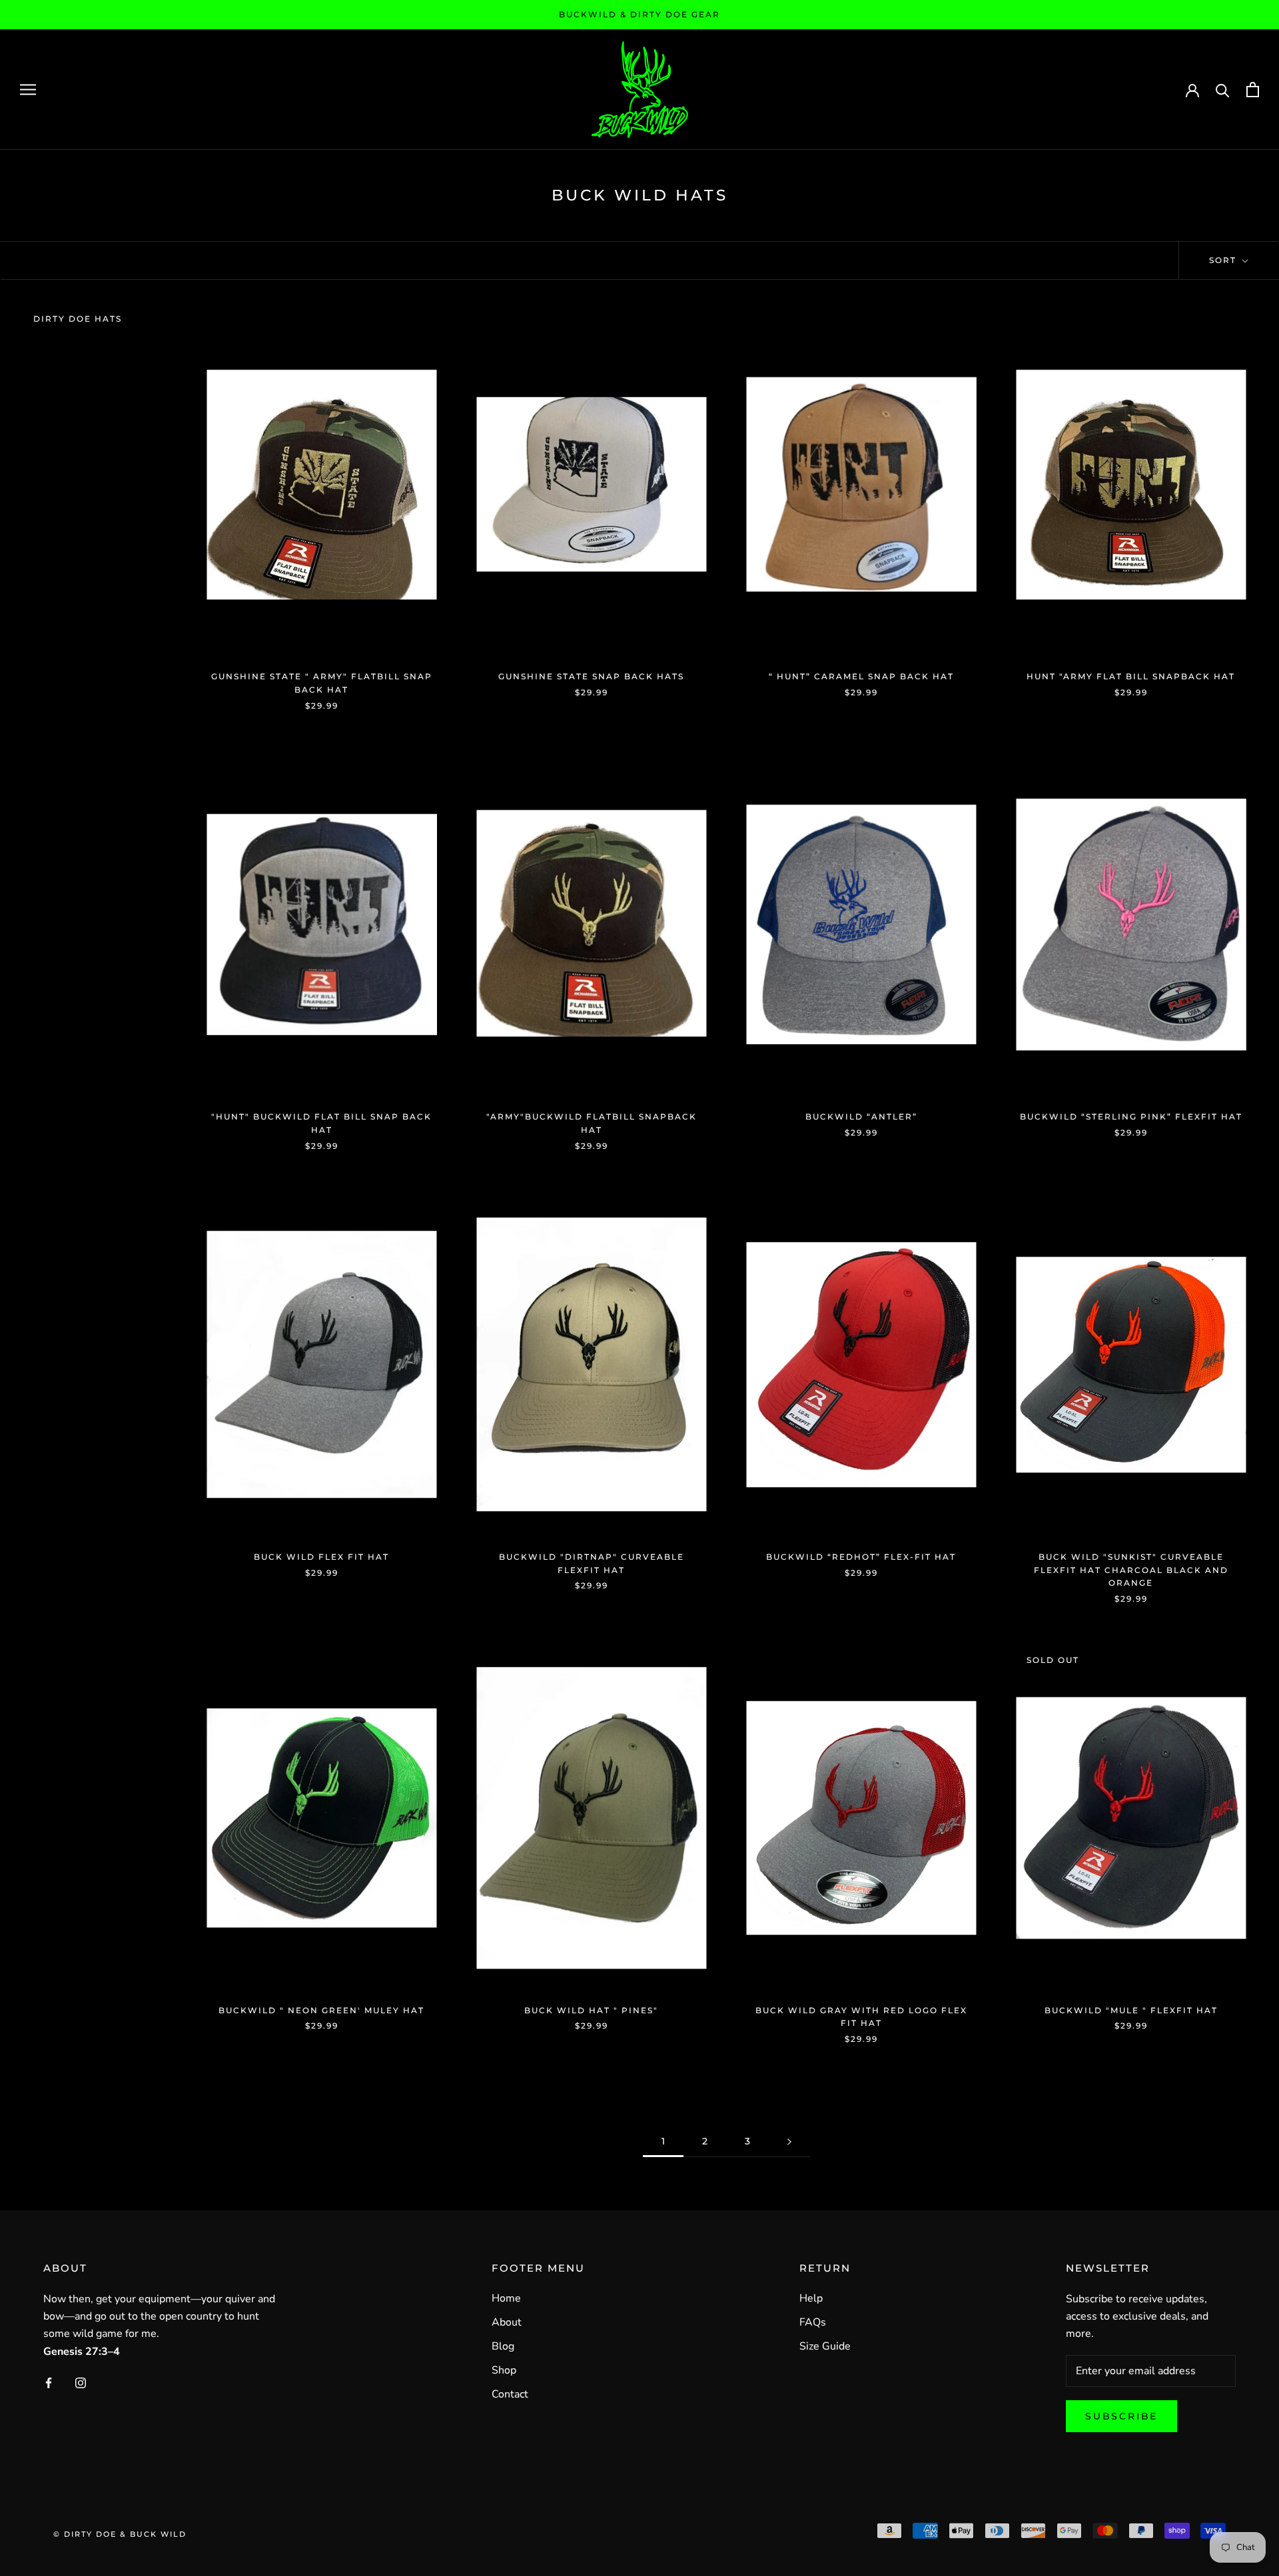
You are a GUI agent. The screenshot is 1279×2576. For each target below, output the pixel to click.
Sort (1224, 260)
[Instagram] (81, 2382)
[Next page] (789, 2141)
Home (506, 2298)
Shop (504, 2370)
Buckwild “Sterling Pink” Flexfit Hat (1131, 1117)
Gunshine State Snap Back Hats (591, 676)
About (507, 2322)
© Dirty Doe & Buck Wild (120, 2534)
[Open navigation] (28, 89)
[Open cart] (1253, 90)
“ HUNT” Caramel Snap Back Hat (861, 676)
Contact (510, 2394)
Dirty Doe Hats (78, 319)
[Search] (1223, 90)
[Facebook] (49, 2382)
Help (811, 2298)
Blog (503, 2346)
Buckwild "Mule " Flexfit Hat (1131, 2010)
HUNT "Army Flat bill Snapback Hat (1131, 676)
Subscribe (1121, 2416)
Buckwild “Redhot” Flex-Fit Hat (861, 1557)
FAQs (813, 2322)
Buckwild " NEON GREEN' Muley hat (321, 2010)
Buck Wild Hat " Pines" (591, 2010)
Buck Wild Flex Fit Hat (321, 1557)
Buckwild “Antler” (861, 1117)
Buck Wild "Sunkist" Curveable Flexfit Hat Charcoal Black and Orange (1131, 1570)
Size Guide (825, 2346)
